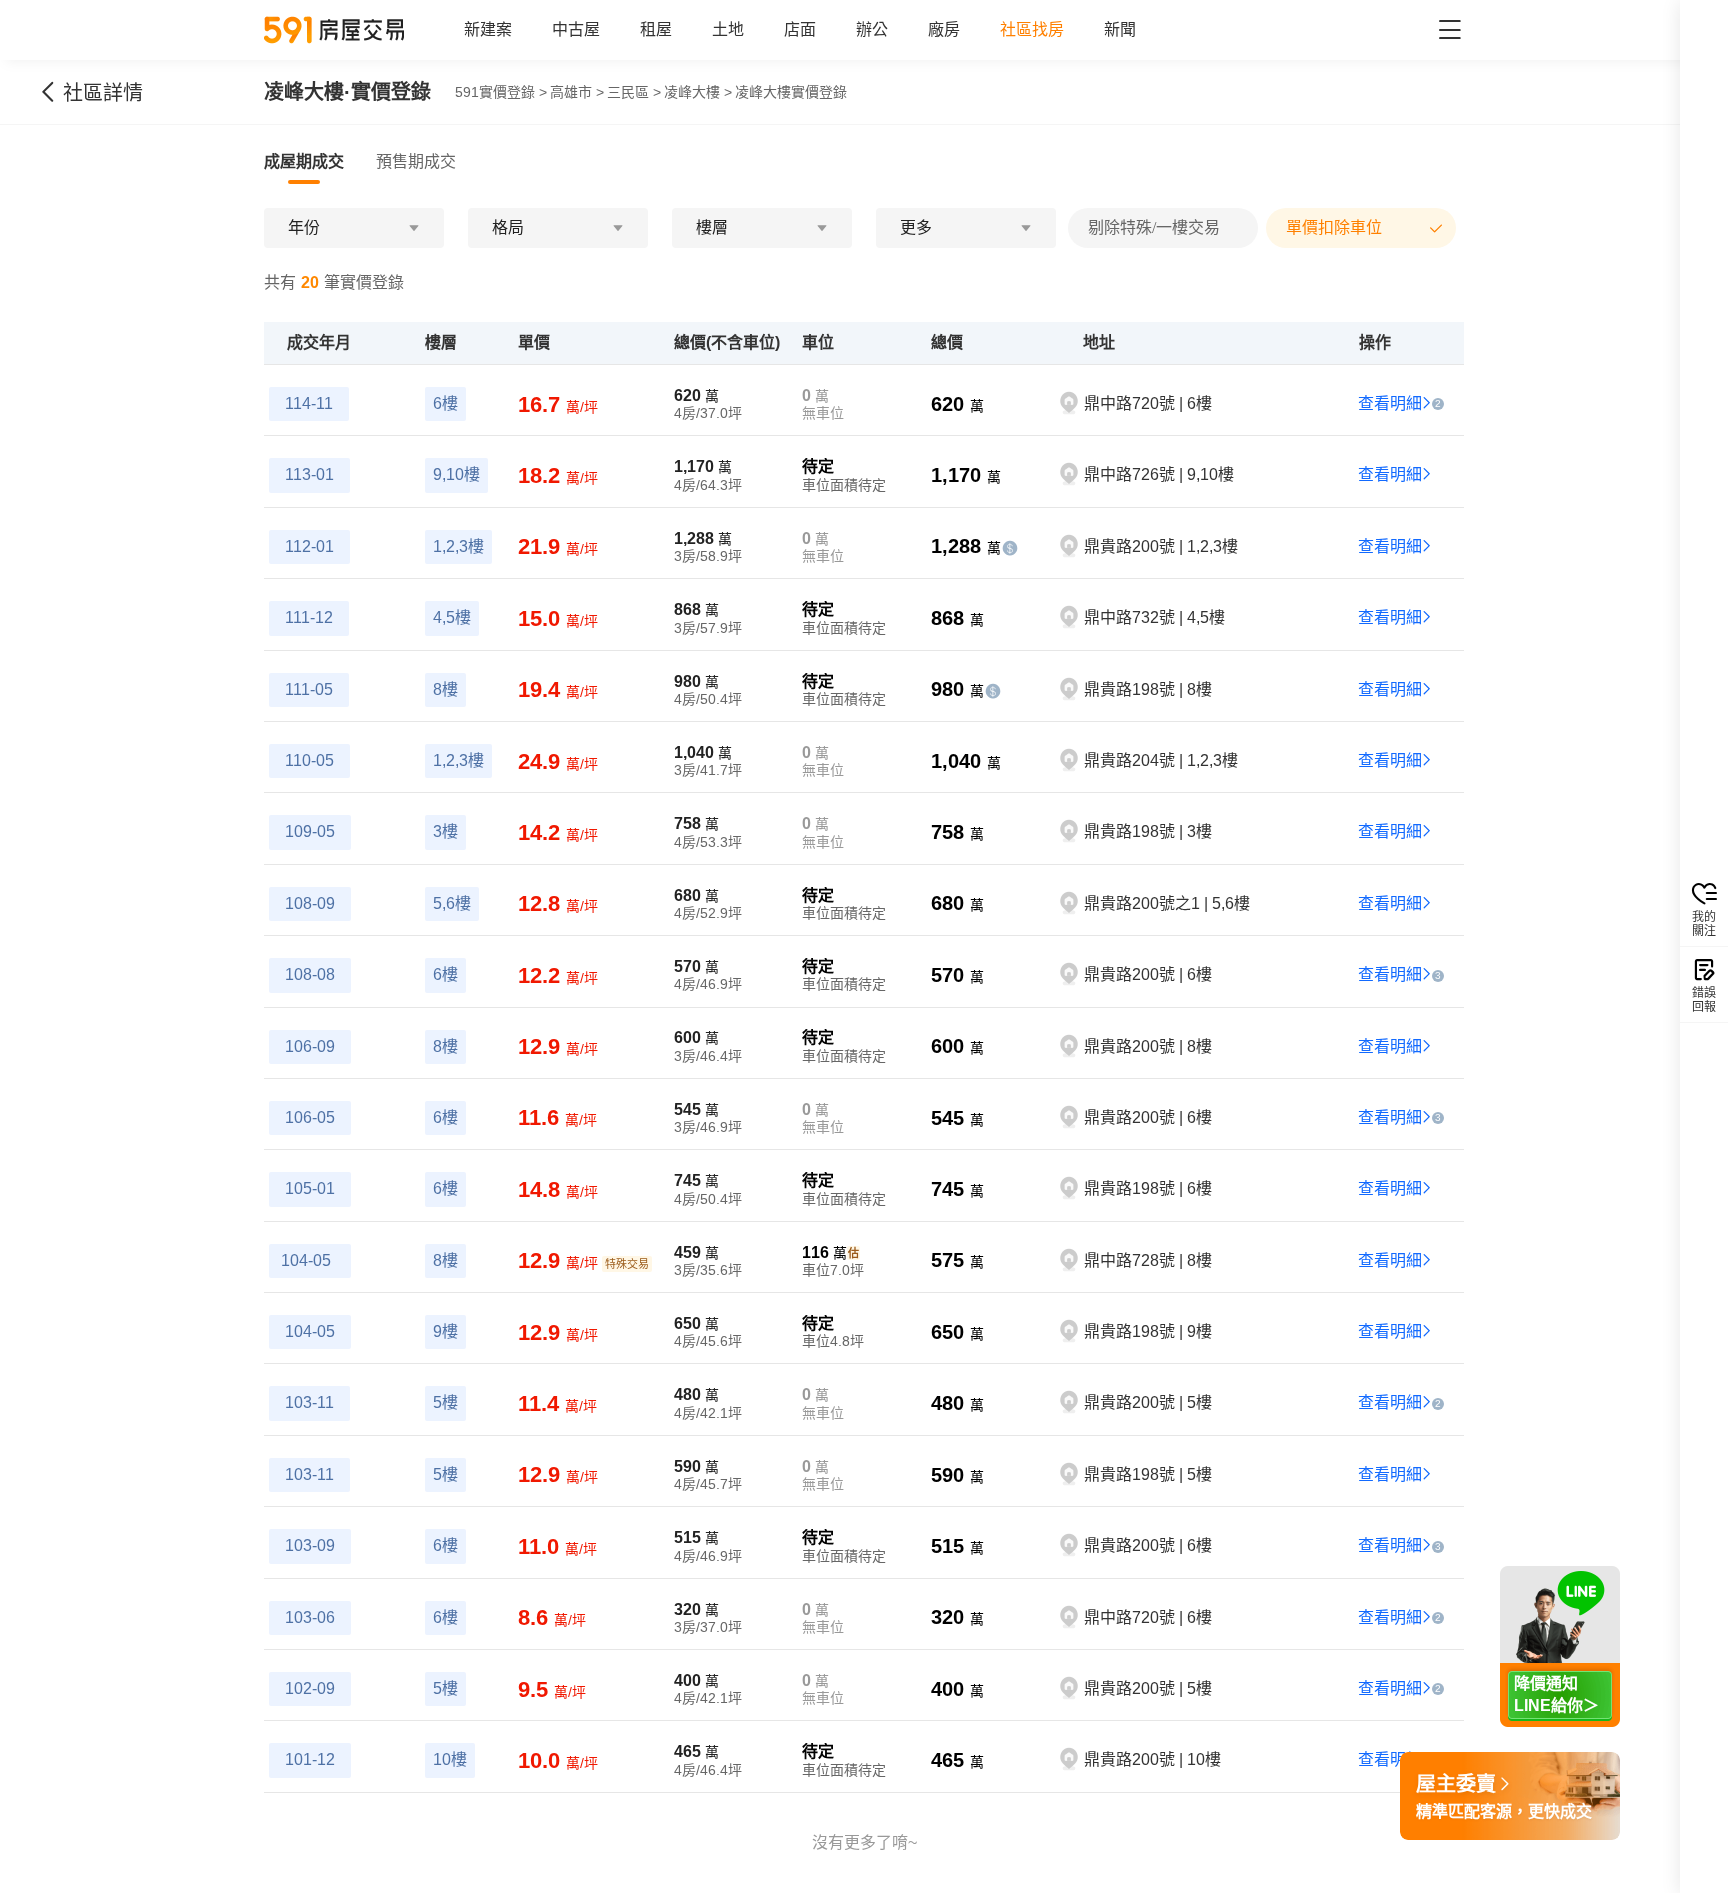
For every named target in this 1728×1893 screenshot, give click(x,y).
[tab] (304, 162)
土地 (728, 29)
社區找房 (1032, 29)
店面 (800, 29)
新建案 (488, 29)
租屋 (656, 29)
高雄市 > (577, 92)
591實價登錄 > (501, 92)
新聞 (1120, 29)
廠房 (944, 29)
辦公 (872, 29)
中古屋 (576, 29)
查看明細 (1390, 403)
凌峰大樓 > (698, 92)
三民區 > (634, 92)
